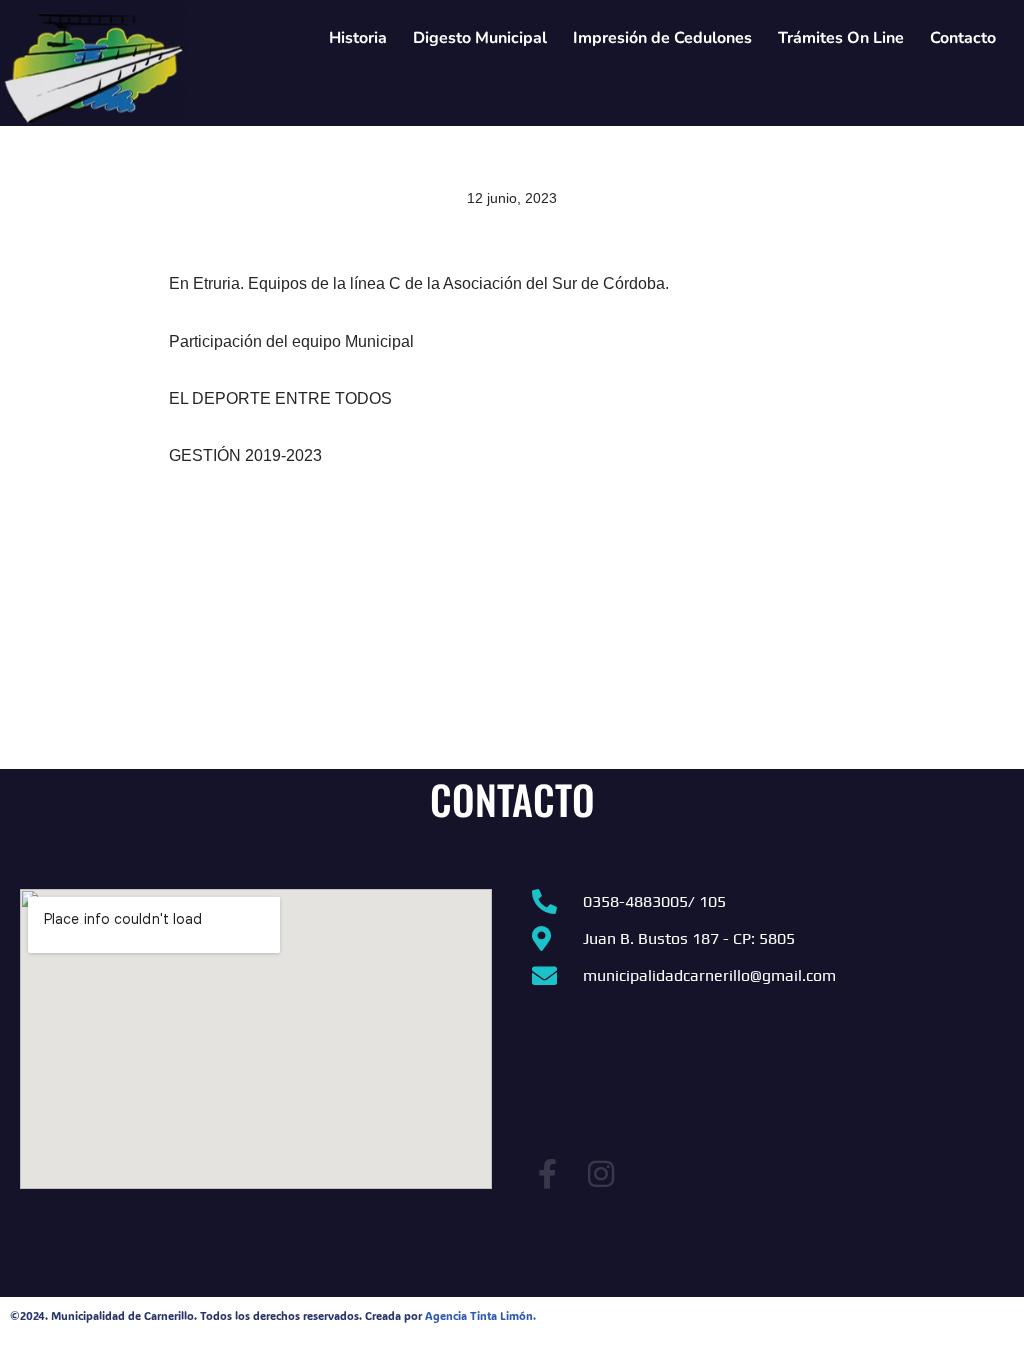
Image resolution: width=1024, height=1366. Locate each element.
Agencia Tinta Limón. (480, 1316)
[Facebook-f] (547, 1174)
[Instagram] (601, 1174)
